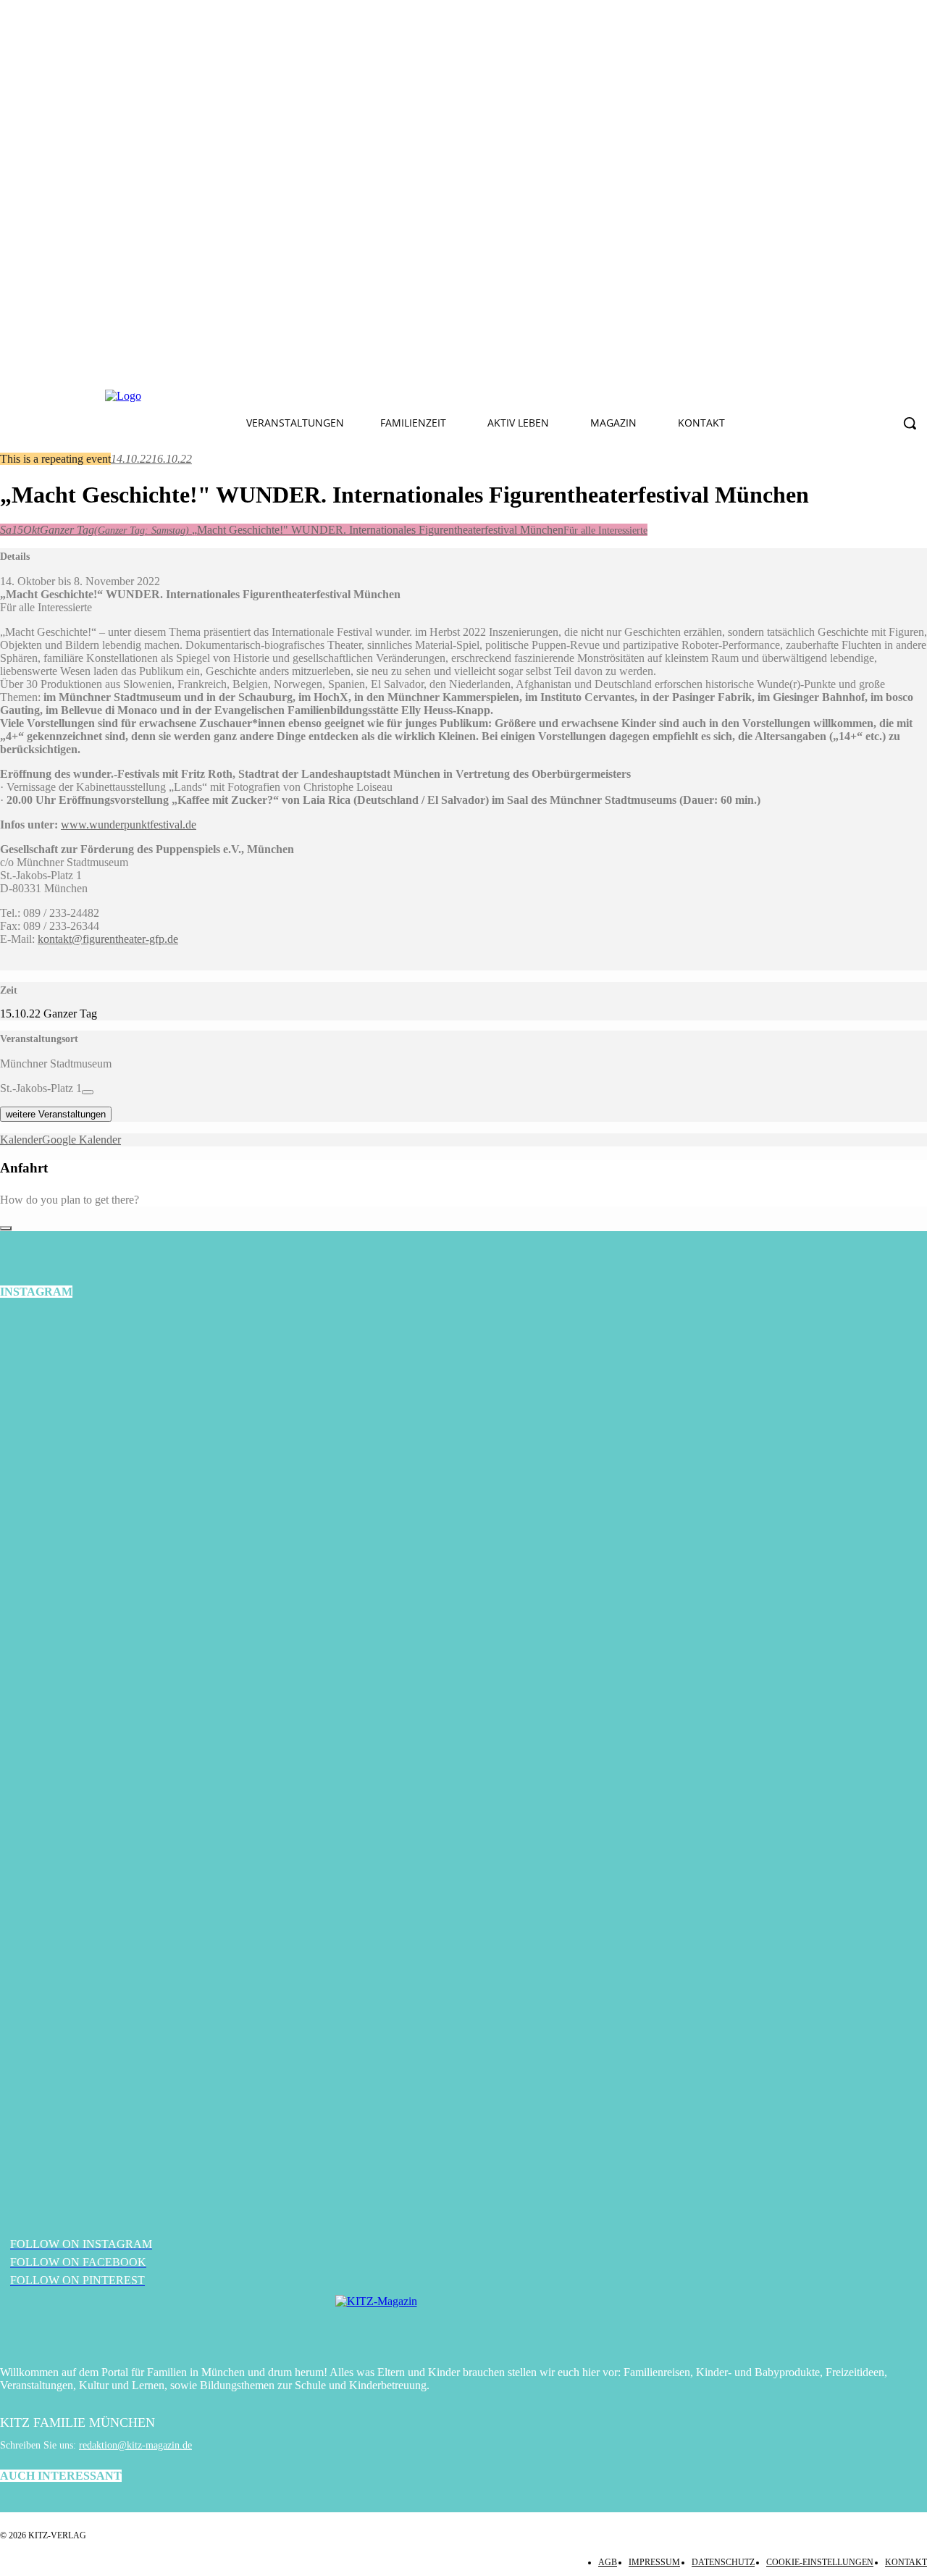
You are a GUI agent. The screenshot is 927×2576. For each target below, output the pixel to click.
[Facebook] (293, 396)
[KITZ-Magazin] (463, 2323)
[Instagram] (327, 396)
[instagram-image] (155, 1468)
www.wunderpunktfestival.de (129, 825)
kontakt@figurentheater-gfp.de (108, 939)
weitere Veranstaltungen (56, 1114)
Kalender (21, 1140)
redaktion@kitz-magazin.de (135, 2445)
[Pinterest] (361, 396)
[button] (910, 423)
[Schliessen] (6, 1228)
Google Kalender (81, 1140)
